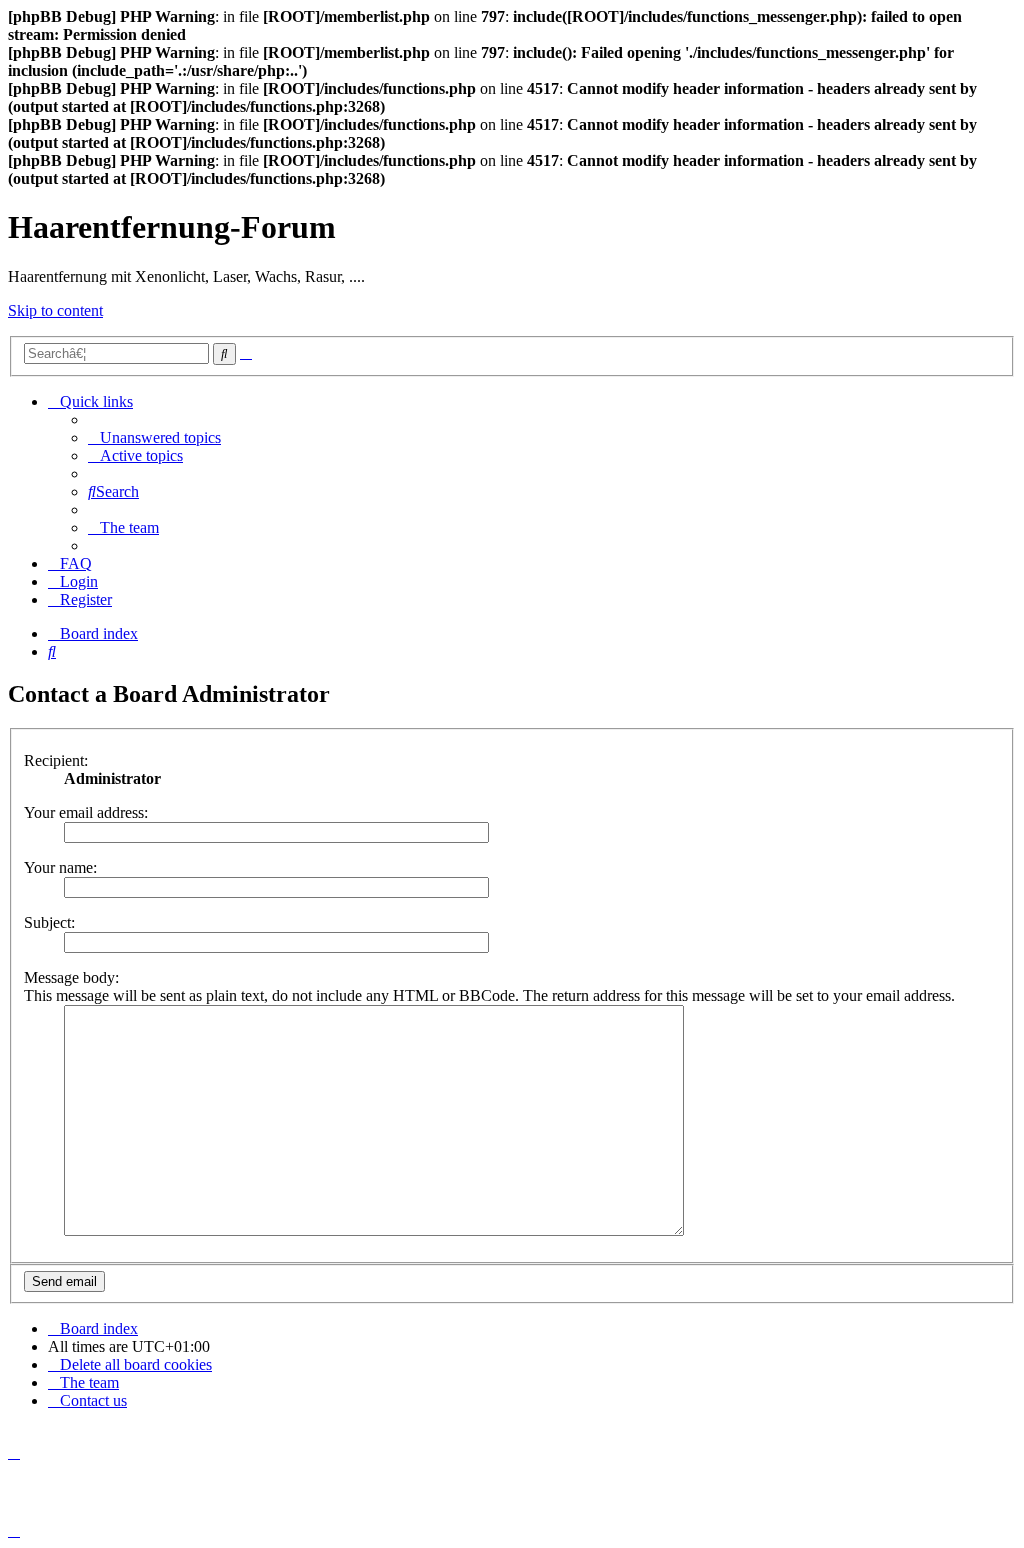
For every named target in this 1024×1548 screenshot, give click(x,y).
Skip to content (55, 310)
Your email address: (86, 812)
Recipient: (56, 760)
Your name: (60, 867)
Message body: (71, 977)
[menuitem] (154, 437)
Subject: (49, 922)
